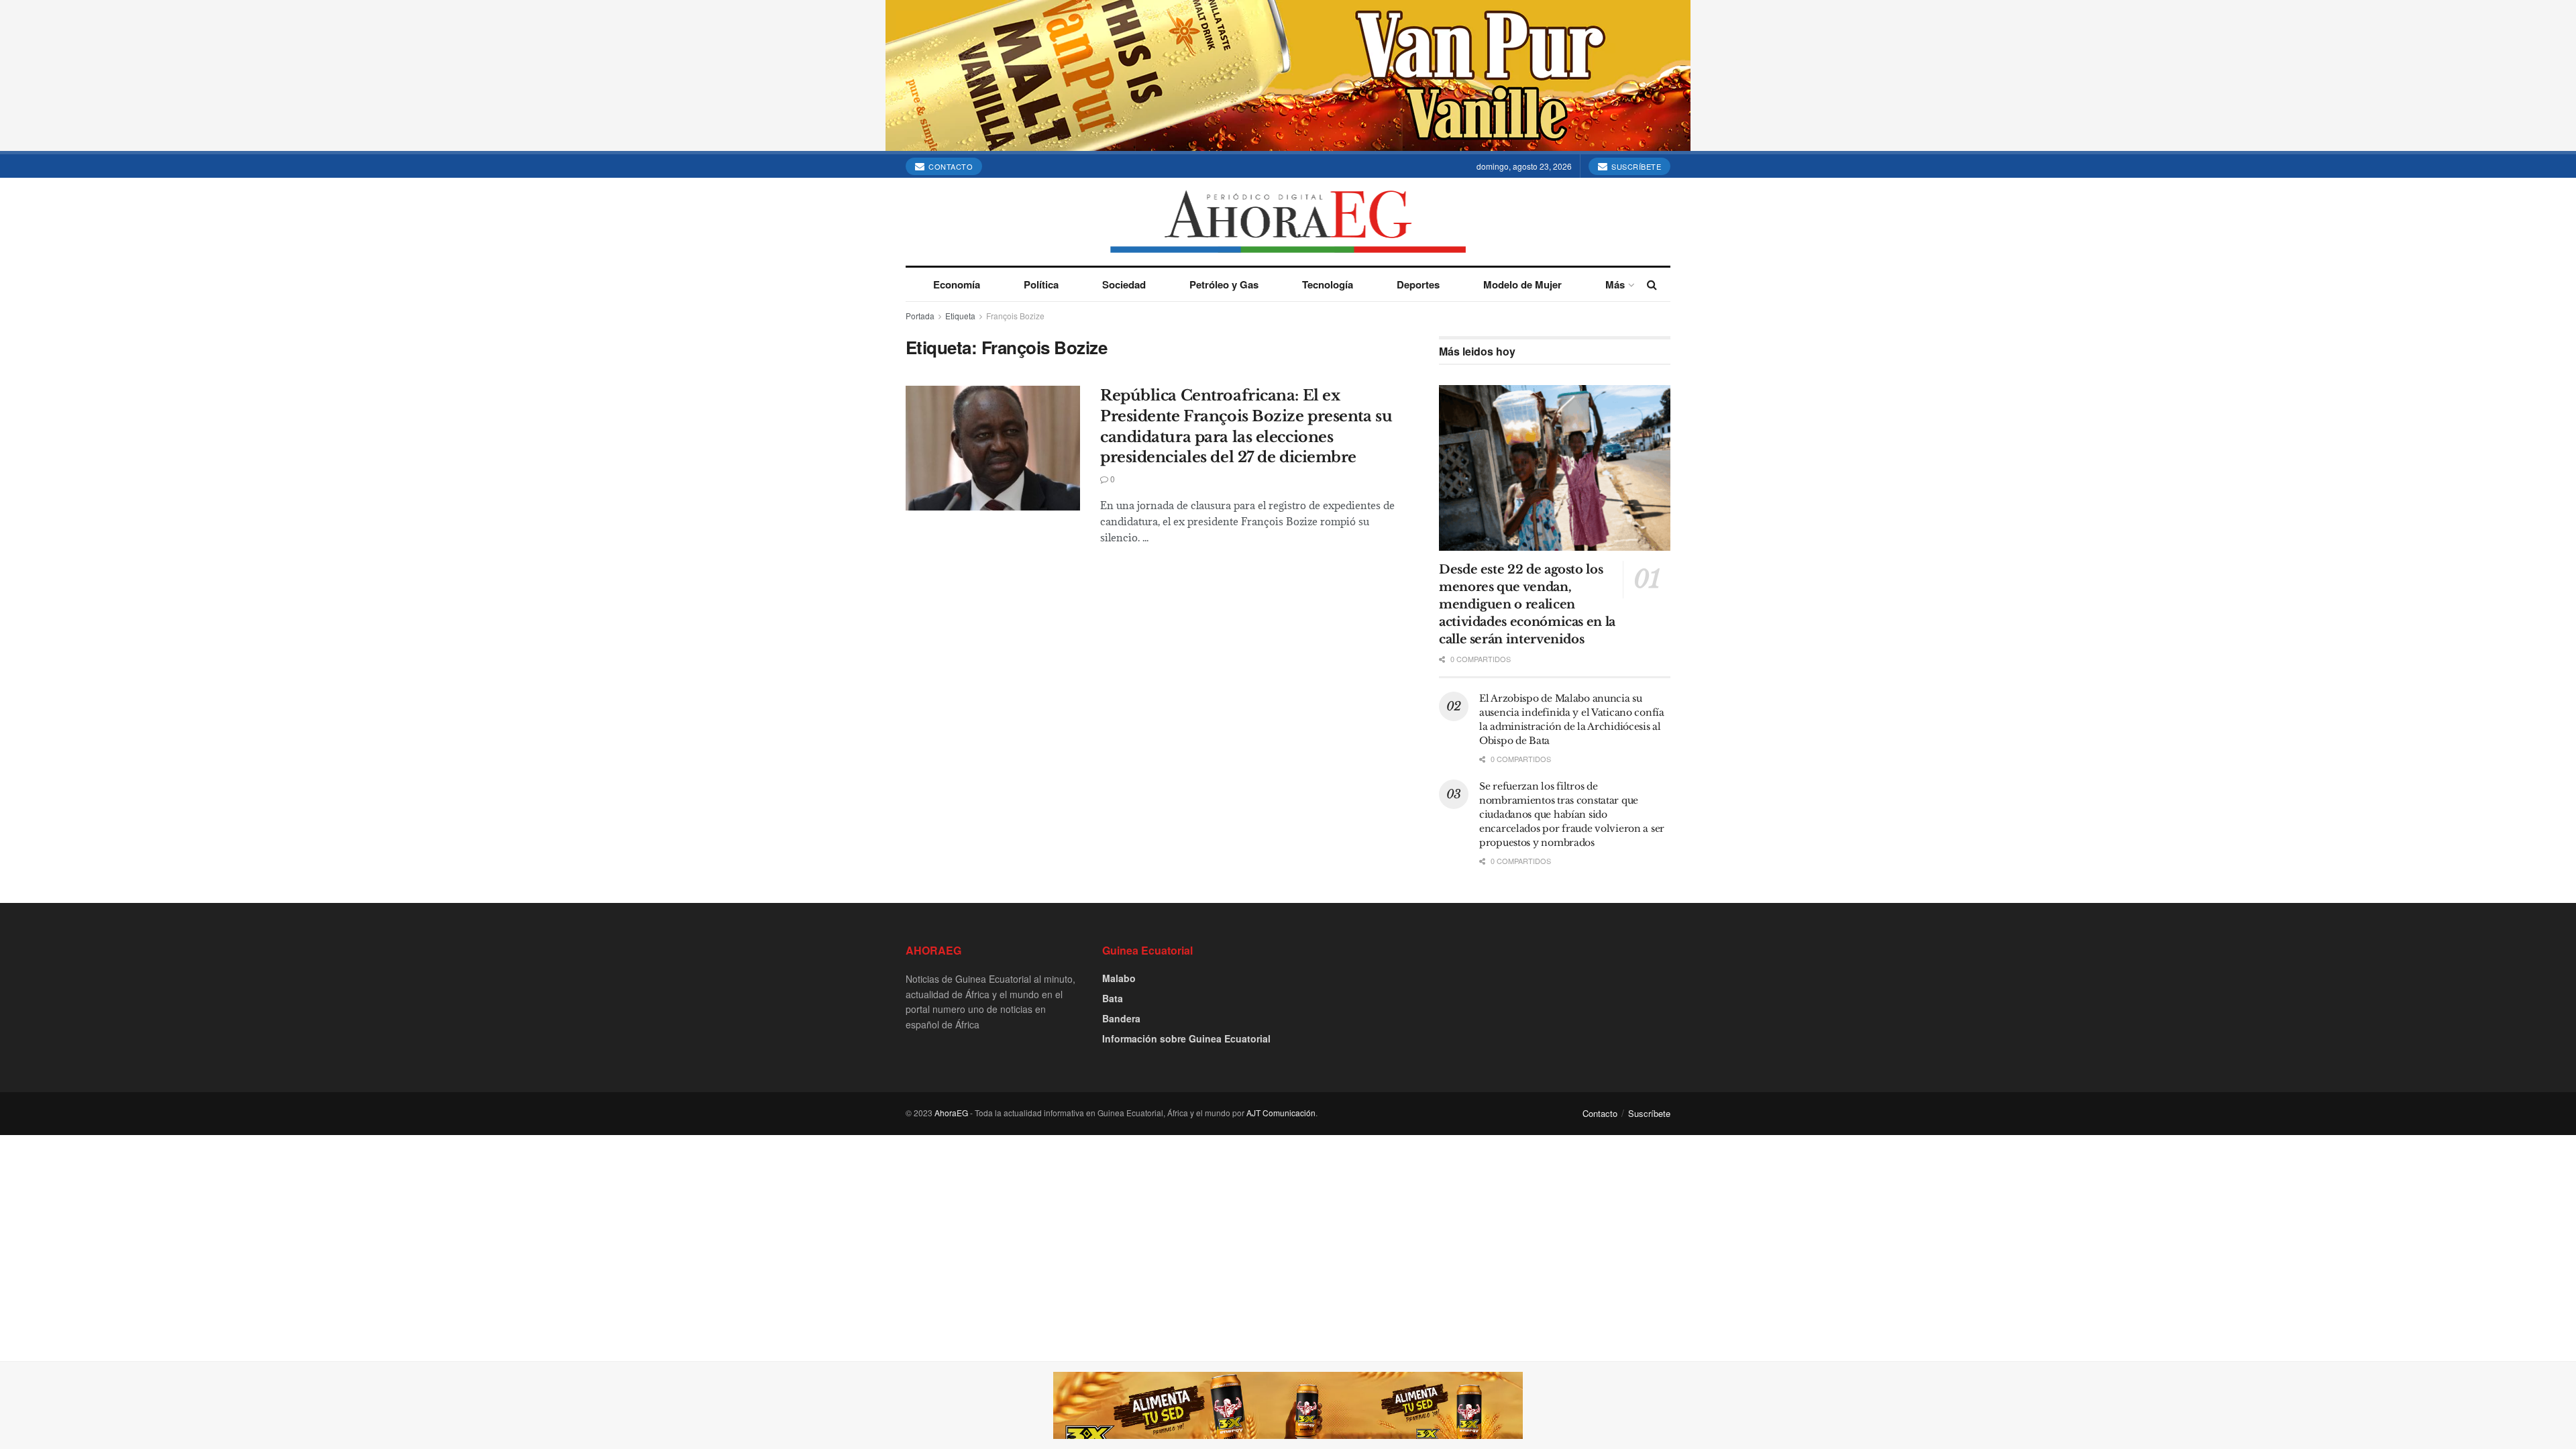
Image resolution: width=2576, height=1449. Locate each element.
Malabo (1119, 978)
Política (1041, 284)
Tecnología (1328, 284)
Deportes (1418, 284)
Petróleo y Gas (1224, 284)
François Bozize (1015, 316)
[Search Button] (1652, 284)
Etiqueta (960, 316)
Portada (920, 316)
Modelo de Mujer (1522, 284)
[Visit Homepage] (1288, 222)
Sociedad (1124, 284)
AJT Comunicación (1281, 1113)
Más (1615, 284)
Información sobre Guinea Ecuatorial (1186, 1038)
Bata (1113, 998)
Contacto (950, 166)
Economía (957, 284)
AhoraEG (951, 1113)
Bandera (1121, 1018)
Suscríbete (1635, 166)
